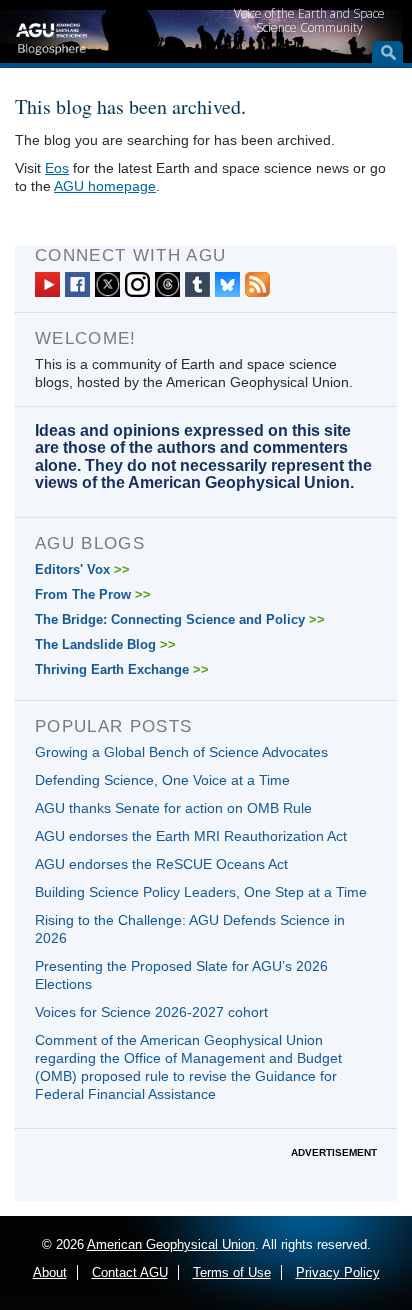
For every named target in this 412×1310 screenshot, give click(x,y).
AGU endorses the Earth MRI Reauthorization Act (191, 836)
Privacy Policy (338, 1272)
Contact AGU (130, 1272)
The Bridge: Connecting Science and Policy (180, 619)
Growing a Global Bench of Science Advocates (181, 752)
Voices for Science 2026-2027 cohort (151, 1012)
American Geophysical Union (171, 1244)
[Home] (51, 36)
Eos (57, 168)
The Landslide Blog (105, 644)
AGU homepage (105, 186)
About (50, 1272)
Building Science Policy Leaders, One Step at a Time (201, 892)
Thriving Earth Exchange (122, 669)
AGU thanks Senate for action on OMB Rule (173, 808)
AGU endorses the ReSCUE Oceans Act (161, 864)
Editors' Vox (82, 569)
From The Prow (93, 594)
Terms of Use (232, 1272)
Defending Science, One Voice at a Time (162, 780)
